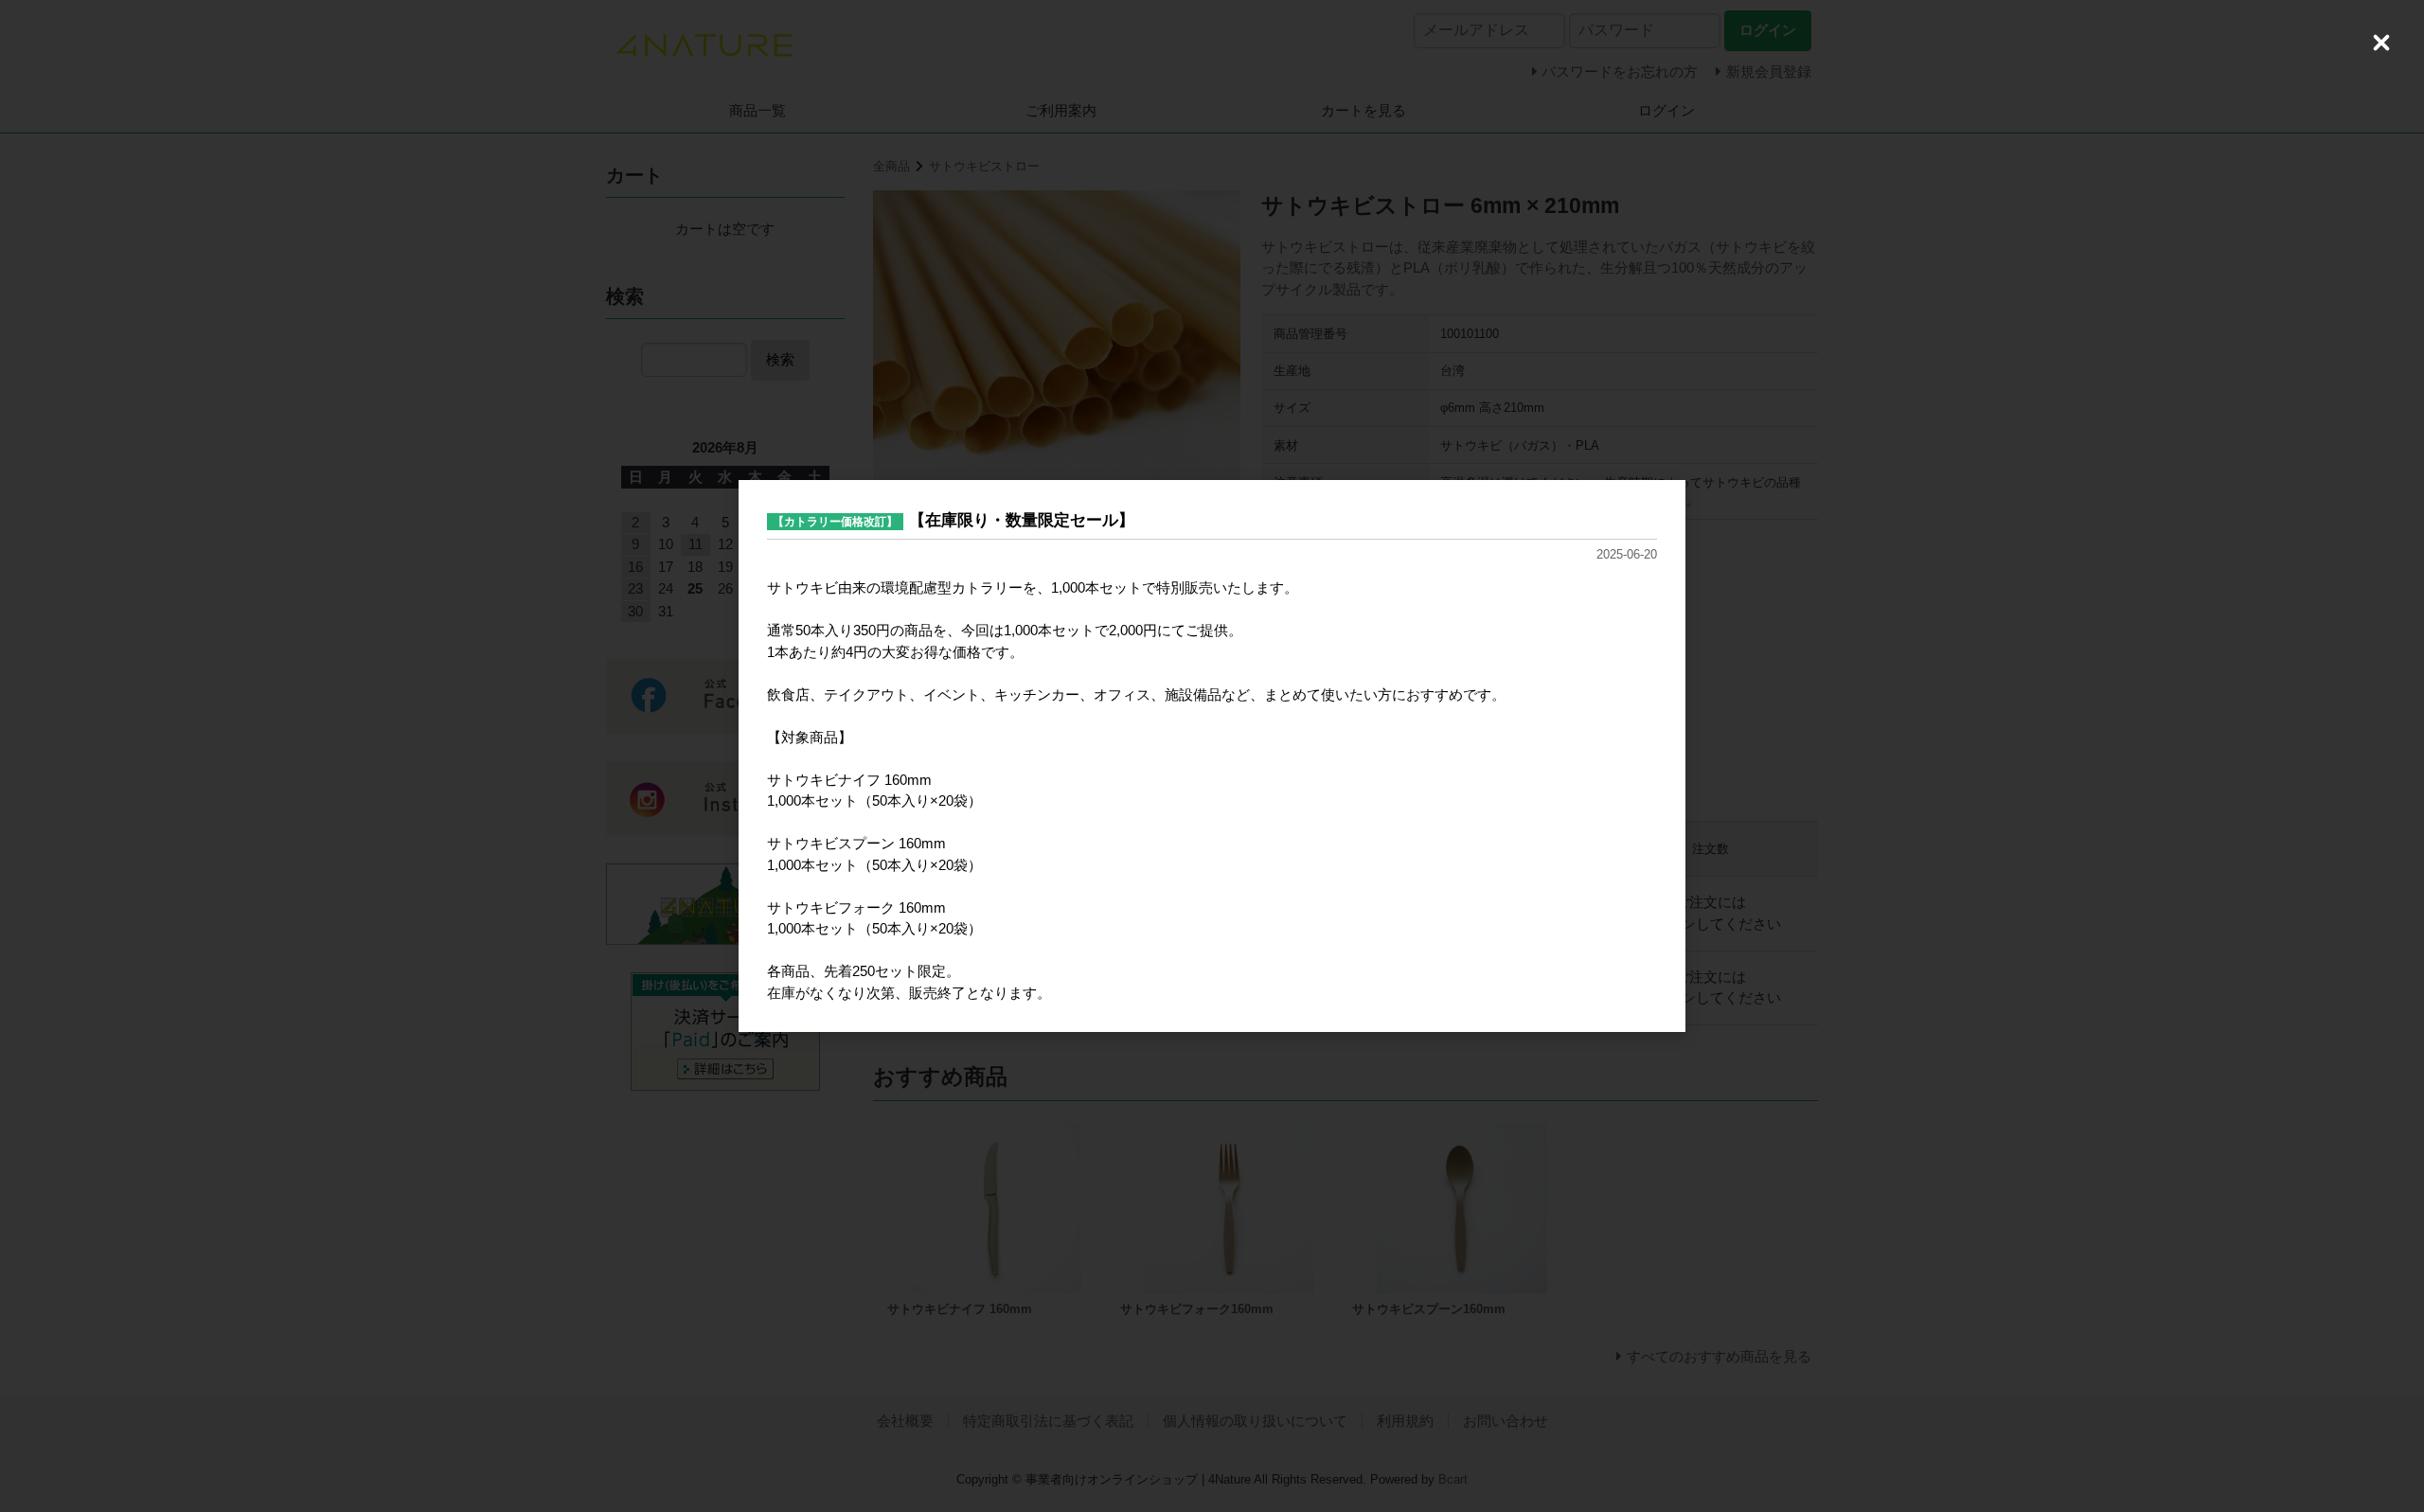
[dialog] (1212, 756)
